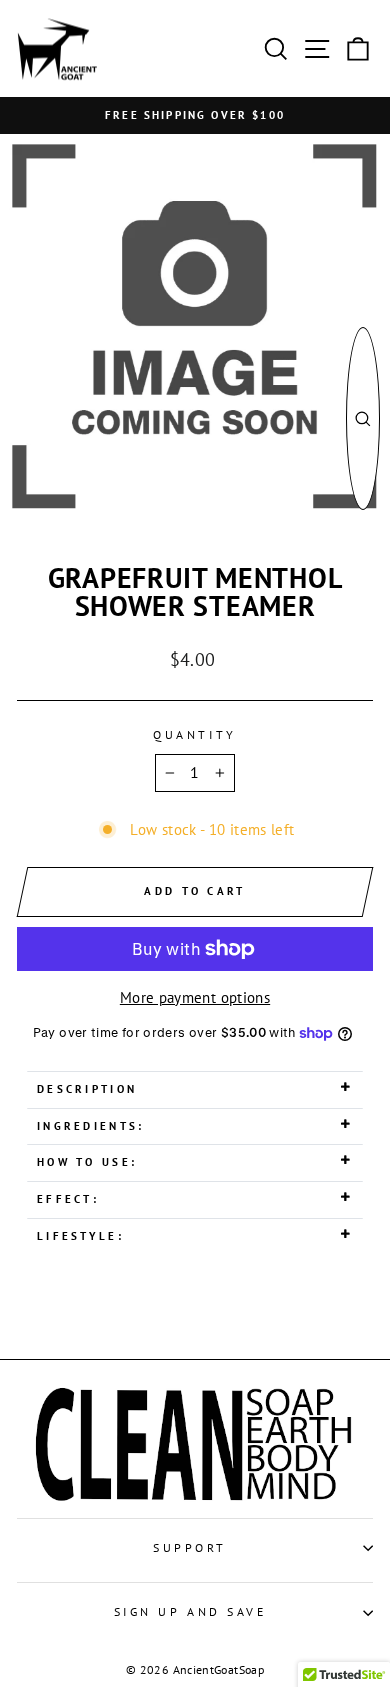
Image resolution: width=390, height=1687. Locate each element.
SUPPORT (190, 1547)
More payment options (195, 997)
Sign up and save (190, 1611)
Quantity (194, 734)
